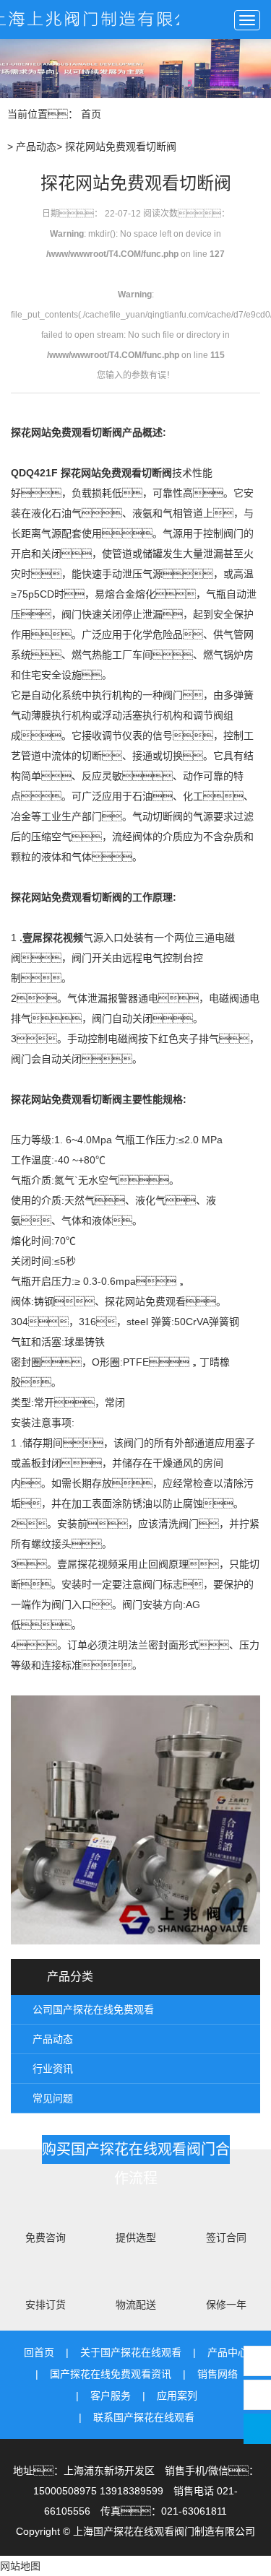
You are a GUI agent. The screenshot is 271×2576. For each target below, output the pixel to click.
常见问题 (53, 2098)
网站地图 (20, 2566)
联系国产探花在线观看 (144, 2417)
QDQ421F (34, 473)
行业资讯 (53, 2069)
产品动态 (36, 147)
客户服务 (111, 2396)
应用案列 (177, 2396)
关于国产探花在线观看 (131, 2352)
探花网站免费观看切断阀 (66, 432)
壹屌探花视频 (53, 938)
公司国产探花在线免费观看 (93, 2009)
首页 (91, 114)
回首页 (39, 2352)
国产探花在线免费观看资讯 (111, 2374)
